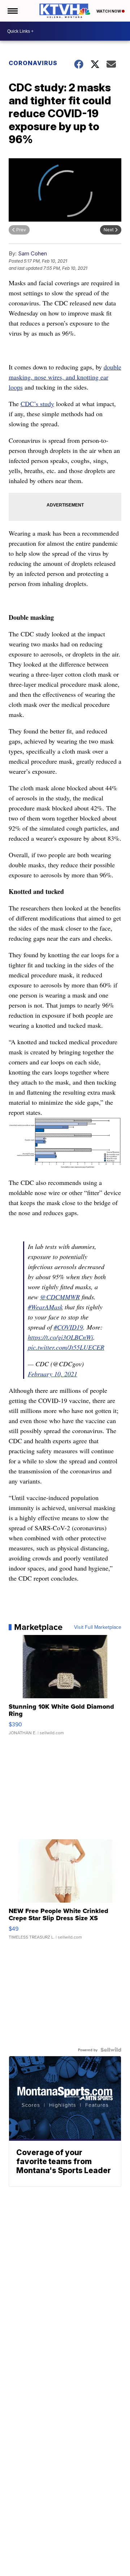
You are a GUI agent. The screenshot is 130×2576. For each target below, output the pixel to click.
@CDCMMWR (60, 1297)
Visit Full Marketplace (98, 1627)
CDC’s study (37, 404)
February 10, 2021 (53, 1374)
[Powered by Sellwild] (111, 2050)
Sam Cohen (32, 253)
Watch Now (109, 11)
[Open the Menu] (12, 11)
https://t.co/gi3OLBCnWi (60, 1337)
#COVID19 (68, 1327)
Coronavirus (33, 63)
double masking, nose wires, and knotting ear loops (65, 377)
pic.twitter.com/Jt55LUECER (66, 1347)
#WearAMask (45, 1307)
